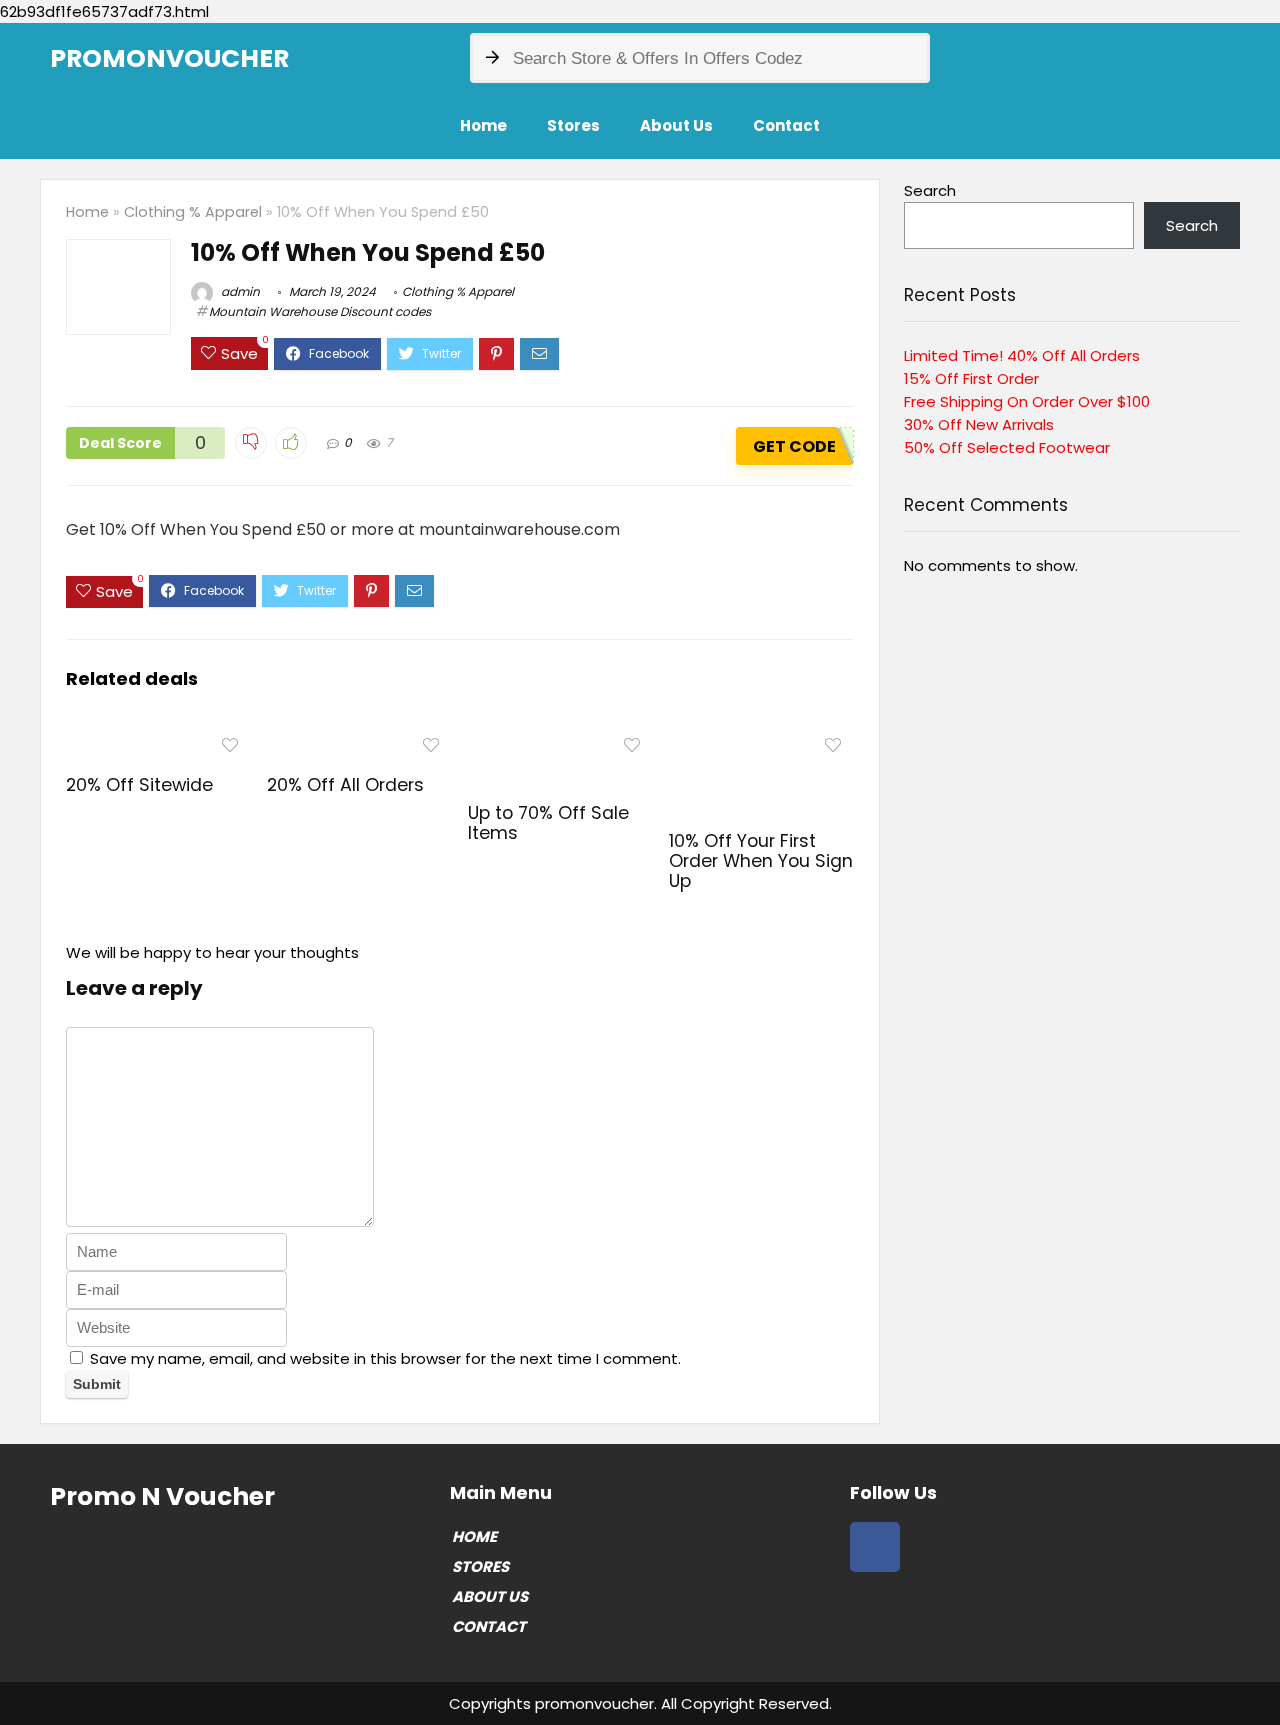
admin (239, 291)
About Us (676, 125)
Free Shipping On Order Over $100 (1027, 401)
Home (483, 125)
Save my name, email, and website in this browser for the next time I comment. (385, 1358)
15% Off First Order (971, 378)
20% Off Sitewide (139, 785)
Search (930, 190)
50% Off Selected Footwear (1007, 447)
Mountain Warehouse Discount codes (320, 311)
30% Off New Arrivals (979, 424)
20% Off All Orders (345, 785)
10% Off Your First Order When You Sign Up (761, 861)
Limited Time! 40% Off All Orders (1022, 355)
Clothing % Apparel (193, 212)
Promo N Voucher (162, 1496)
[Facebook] (875, 1547)
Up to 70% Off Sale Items (548, 823)
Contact (786, 125)
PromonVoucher (169, 58)
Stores (573, 125)
